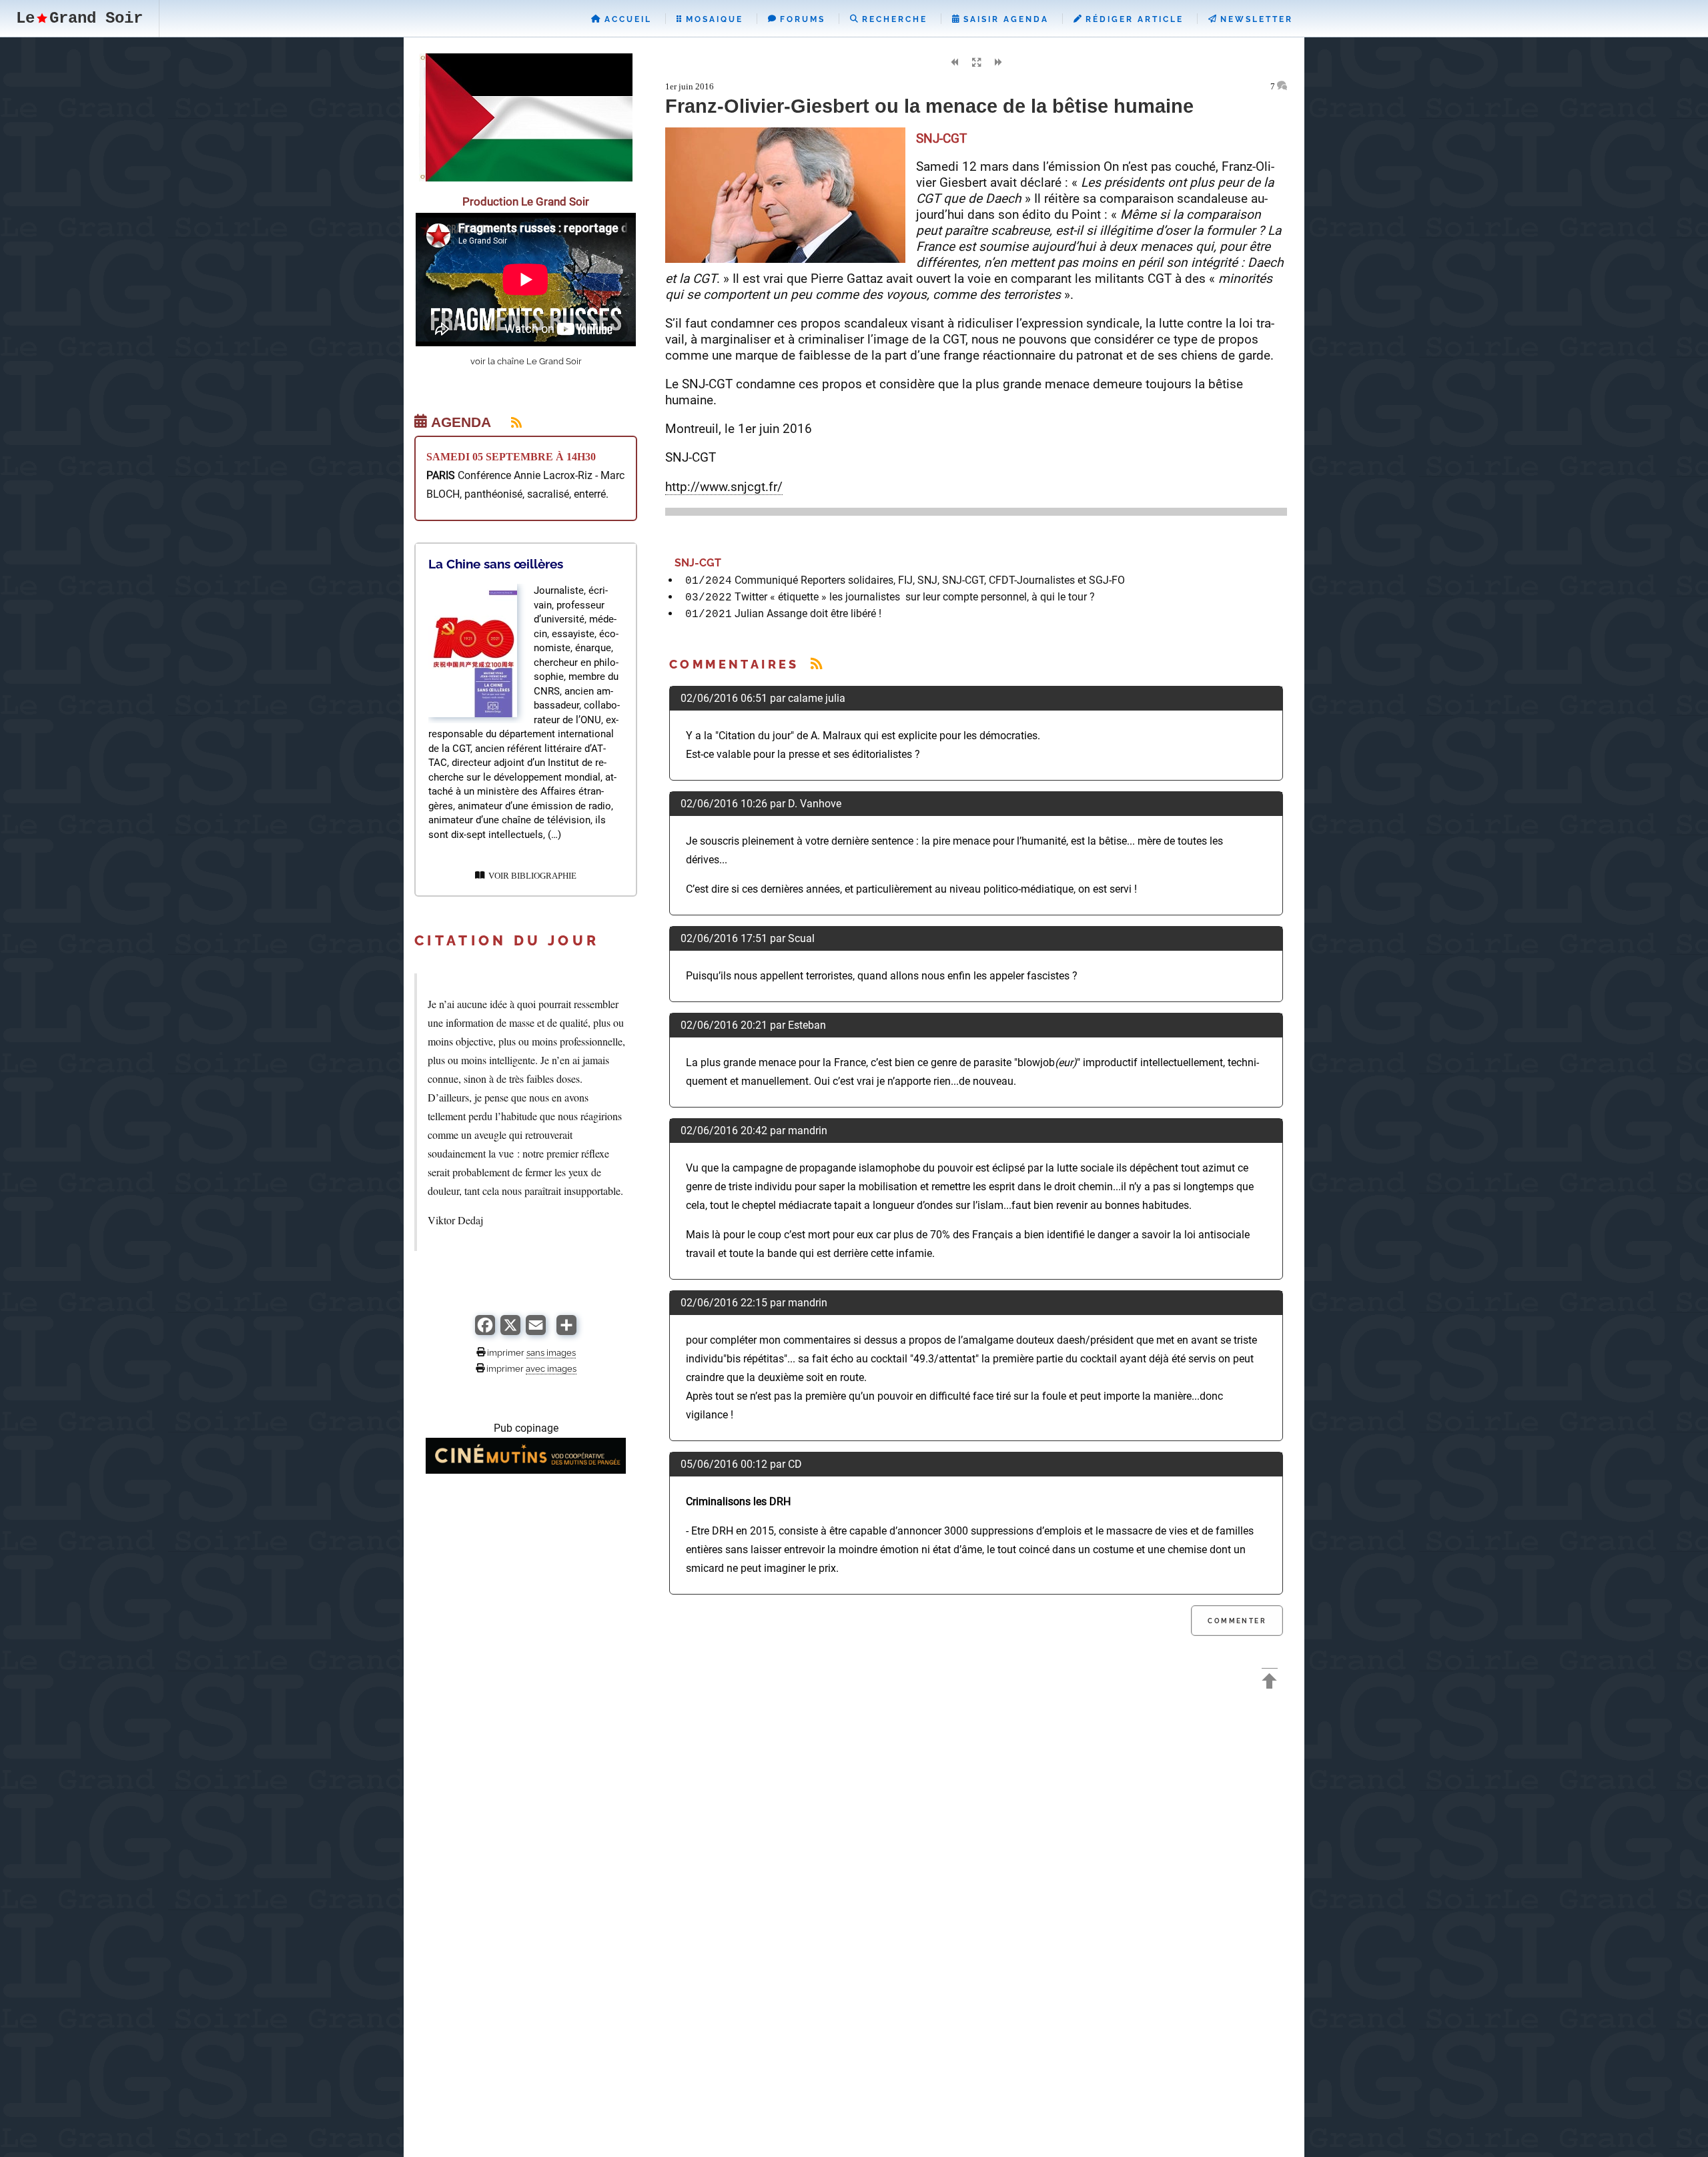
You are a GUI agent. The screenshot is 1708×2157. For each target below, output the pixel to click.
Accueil (626, 19)
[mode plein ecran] (976, 63)
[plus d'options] (566, 1331)
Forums (801, 19)
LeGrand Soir (79, 18)
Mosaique (713, 19)
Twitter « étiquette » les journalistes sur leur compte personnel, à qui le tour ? (915, 597)
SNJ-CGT (695, 563)
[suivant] (998, 63)
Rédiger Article (1133, 19)
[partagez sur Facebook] (485, 1331)
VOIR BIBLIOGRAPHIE (530, 876)
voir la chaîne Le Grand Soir (526, 361)
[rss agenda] (508, 422)
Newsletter (1255, 19)
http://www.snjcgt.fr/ (724, 487)
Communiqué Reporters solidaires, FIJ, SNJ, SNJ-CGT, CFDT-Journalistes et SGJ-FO (930, 580)
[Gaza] (526, 178)
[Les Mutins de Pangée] (526, 1470)
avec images (551, 1368)
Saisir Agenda (1004, 19)
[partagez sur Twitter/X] (510, 1331)
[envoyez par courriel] (536, 1331)
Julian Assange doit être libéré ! (808, 613)
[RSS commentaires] (816, 664)
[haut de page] (1270, 1683)
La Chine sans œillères (496, 564)
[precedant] (954, 63)
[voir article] (473, 714)
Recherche (893, 19)
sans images (551, 1352)
